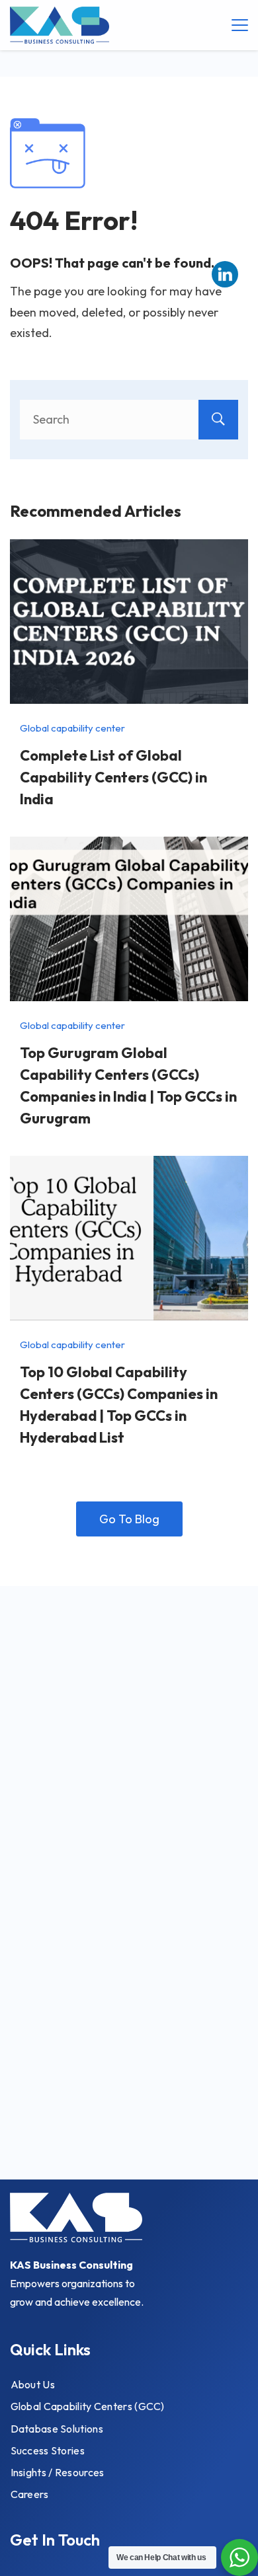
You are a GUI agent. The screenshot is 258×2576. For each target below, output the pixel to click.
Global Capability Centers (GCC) (88, 2406)
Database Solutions (57, 2429)
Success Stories (48, 2450)
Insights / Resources (58, 2472)
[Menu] (240, 25)
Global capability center (72, 728)
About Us (33, 2384)
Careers (30, 2494)
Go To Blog (129, 1519)
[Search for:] (129, 419)
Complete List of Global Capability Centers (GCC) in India (113, 777)
